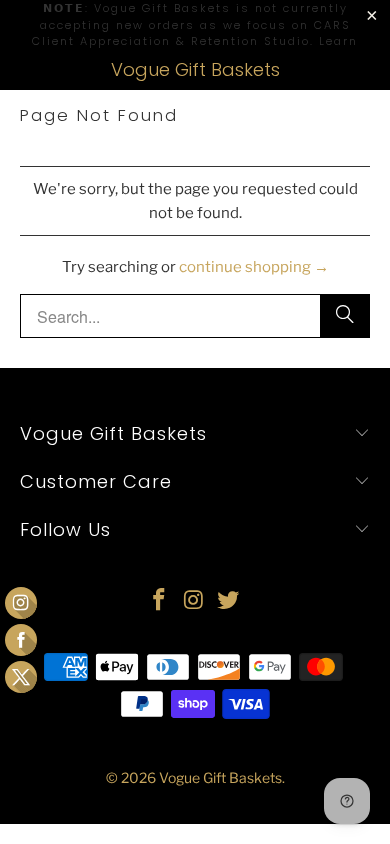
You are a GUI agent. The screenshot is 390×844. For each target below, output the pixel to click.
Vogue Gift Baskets (195, 69)
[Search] (371, 70)
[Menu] (11, 70)
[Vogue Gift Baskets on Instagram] (194, 601)
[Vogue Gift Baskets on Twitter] (229, 601)
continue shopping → (254, 267)
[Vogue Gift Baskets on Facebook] (159, 601)
